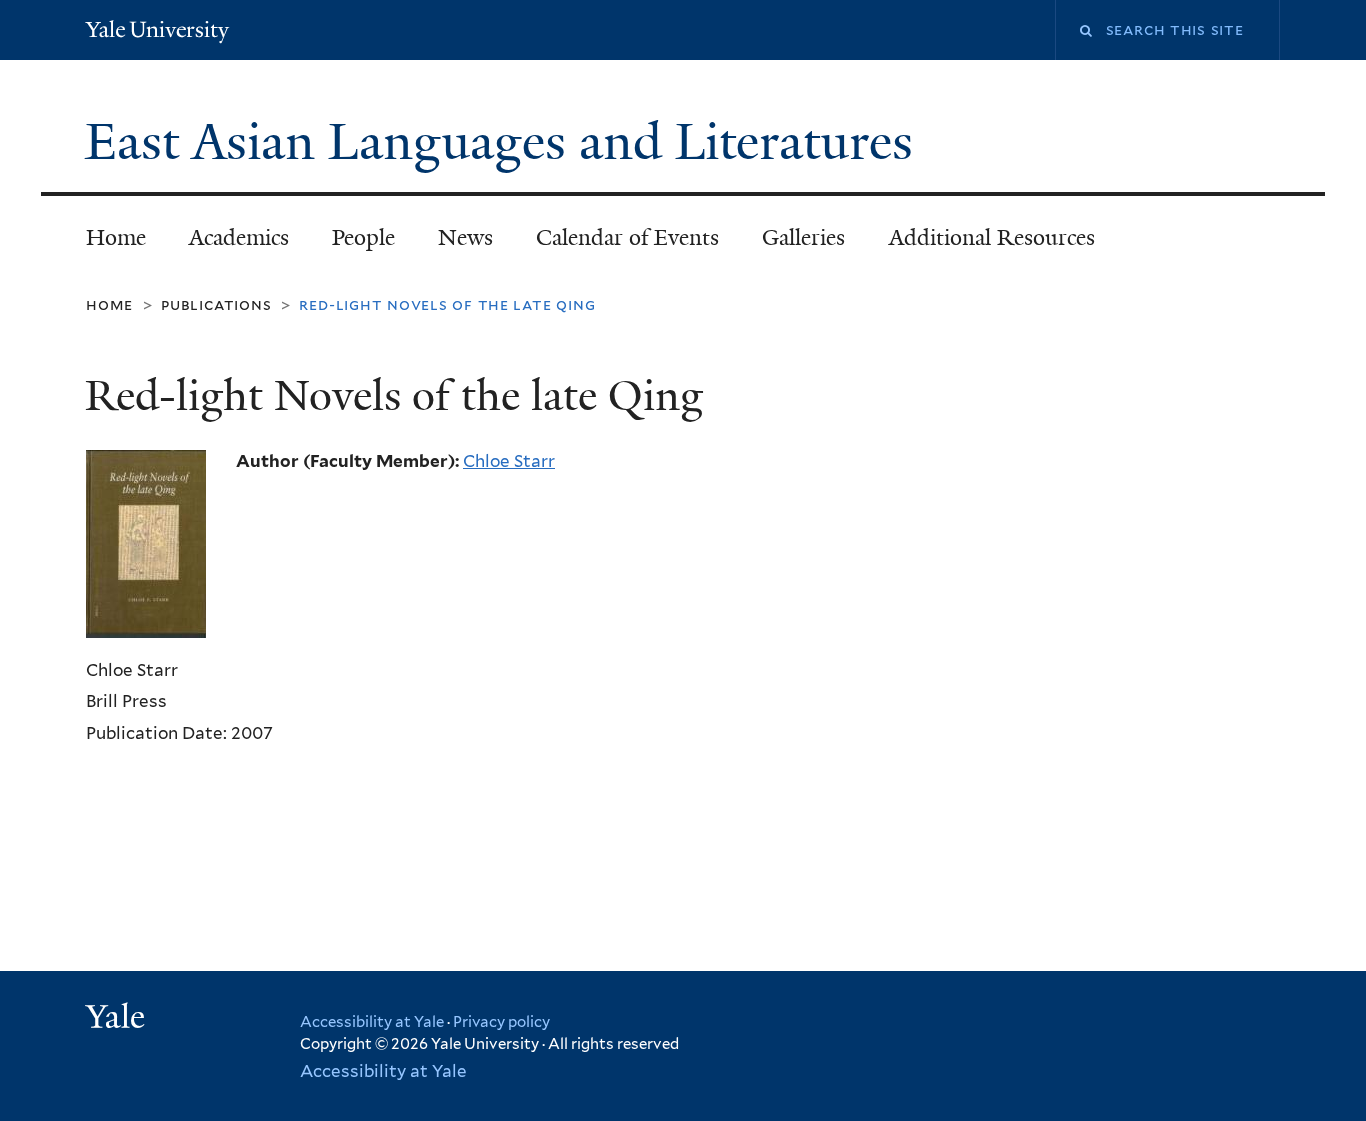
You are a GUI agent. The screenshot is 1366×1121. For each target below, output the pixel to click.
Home (116, 237)
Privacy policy (501, 1022)
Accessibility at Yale (372, 1022)
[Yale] (118, 1019)
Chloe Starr (509, 461)
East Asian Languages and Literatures (505, 142)
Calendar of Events (627, 237)
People (363, 237)
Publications (216, 304)
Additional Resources (992, 237)
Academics (239, 237)
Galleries (803, 237)
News (465, 237)
